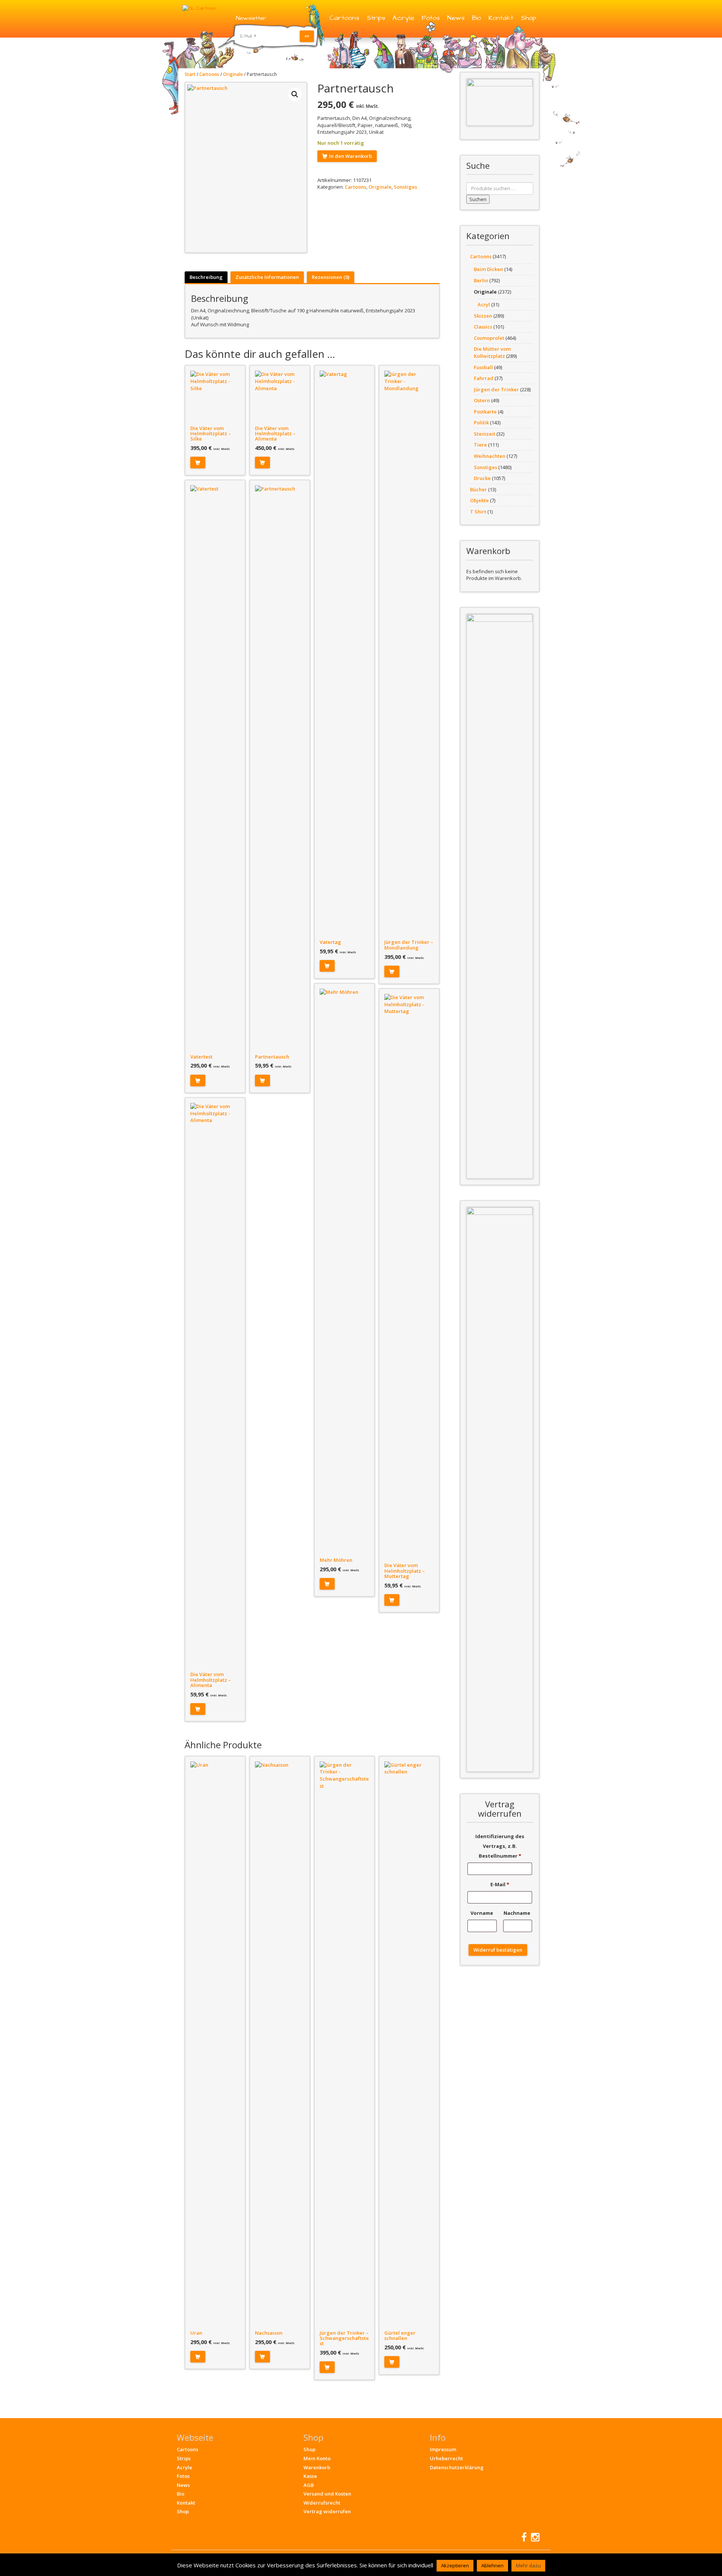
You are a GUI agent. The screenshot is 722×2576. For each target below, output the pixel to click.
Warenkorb (317, 2467)
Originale (233, 74)
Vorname (482, 1913)
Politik (481, 423)
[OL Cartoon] (199, 8)
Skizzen (483, 316)
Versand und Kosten (327, 2494)
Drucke (482, 478)
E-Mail (500, 1884)
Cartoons (344, 18)
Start (190, 74)
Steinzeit (485, 434)
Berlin (481, 280)
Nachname (517, 1913)
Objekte (479, 500)
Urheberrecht (446, 2458)
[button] (295, 94)
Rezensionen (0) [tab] (331, 277)
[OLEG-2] (500, 102)
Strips (376, 18)
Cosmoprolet (489, 338)
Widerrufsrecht (322, 2503)
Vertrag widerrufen (327, 2511)
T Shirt (478, 512)
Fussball (483, 367)
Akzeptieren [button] (455, 2565)
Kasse (310, 2476)
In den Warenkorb (350, 156)
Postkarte (485, 412)
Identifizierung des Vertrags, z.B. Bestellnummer (500, 1846)
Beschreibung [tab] (206, 277)
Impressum (443, 2449)
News (456, 18)
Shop (528, 18)
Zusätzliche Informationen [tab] (267, 277)
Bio (476, 18)
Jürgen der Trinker (496, 389)
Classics (483, 327)
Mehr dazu (528, 2565)
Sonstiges (405, 187)
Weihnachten (490, 456)
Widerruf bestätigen (498, 1950)
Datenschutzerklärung (457, 2467)
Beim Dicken (488, 269)
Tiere (480, 445)
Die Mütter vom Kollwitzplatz (492, 352)
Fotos (431, 18)
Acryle (403, 18)
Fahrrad (484, 378)
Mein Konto (317, 2458)
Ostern (482, 400)
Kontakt (501, 18)
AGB (309, 2485)
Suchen (478, 199)
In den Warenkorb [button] (198, 463)
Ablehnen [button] (492, 2565)
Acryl (484, 304)
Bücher (479, 489)
